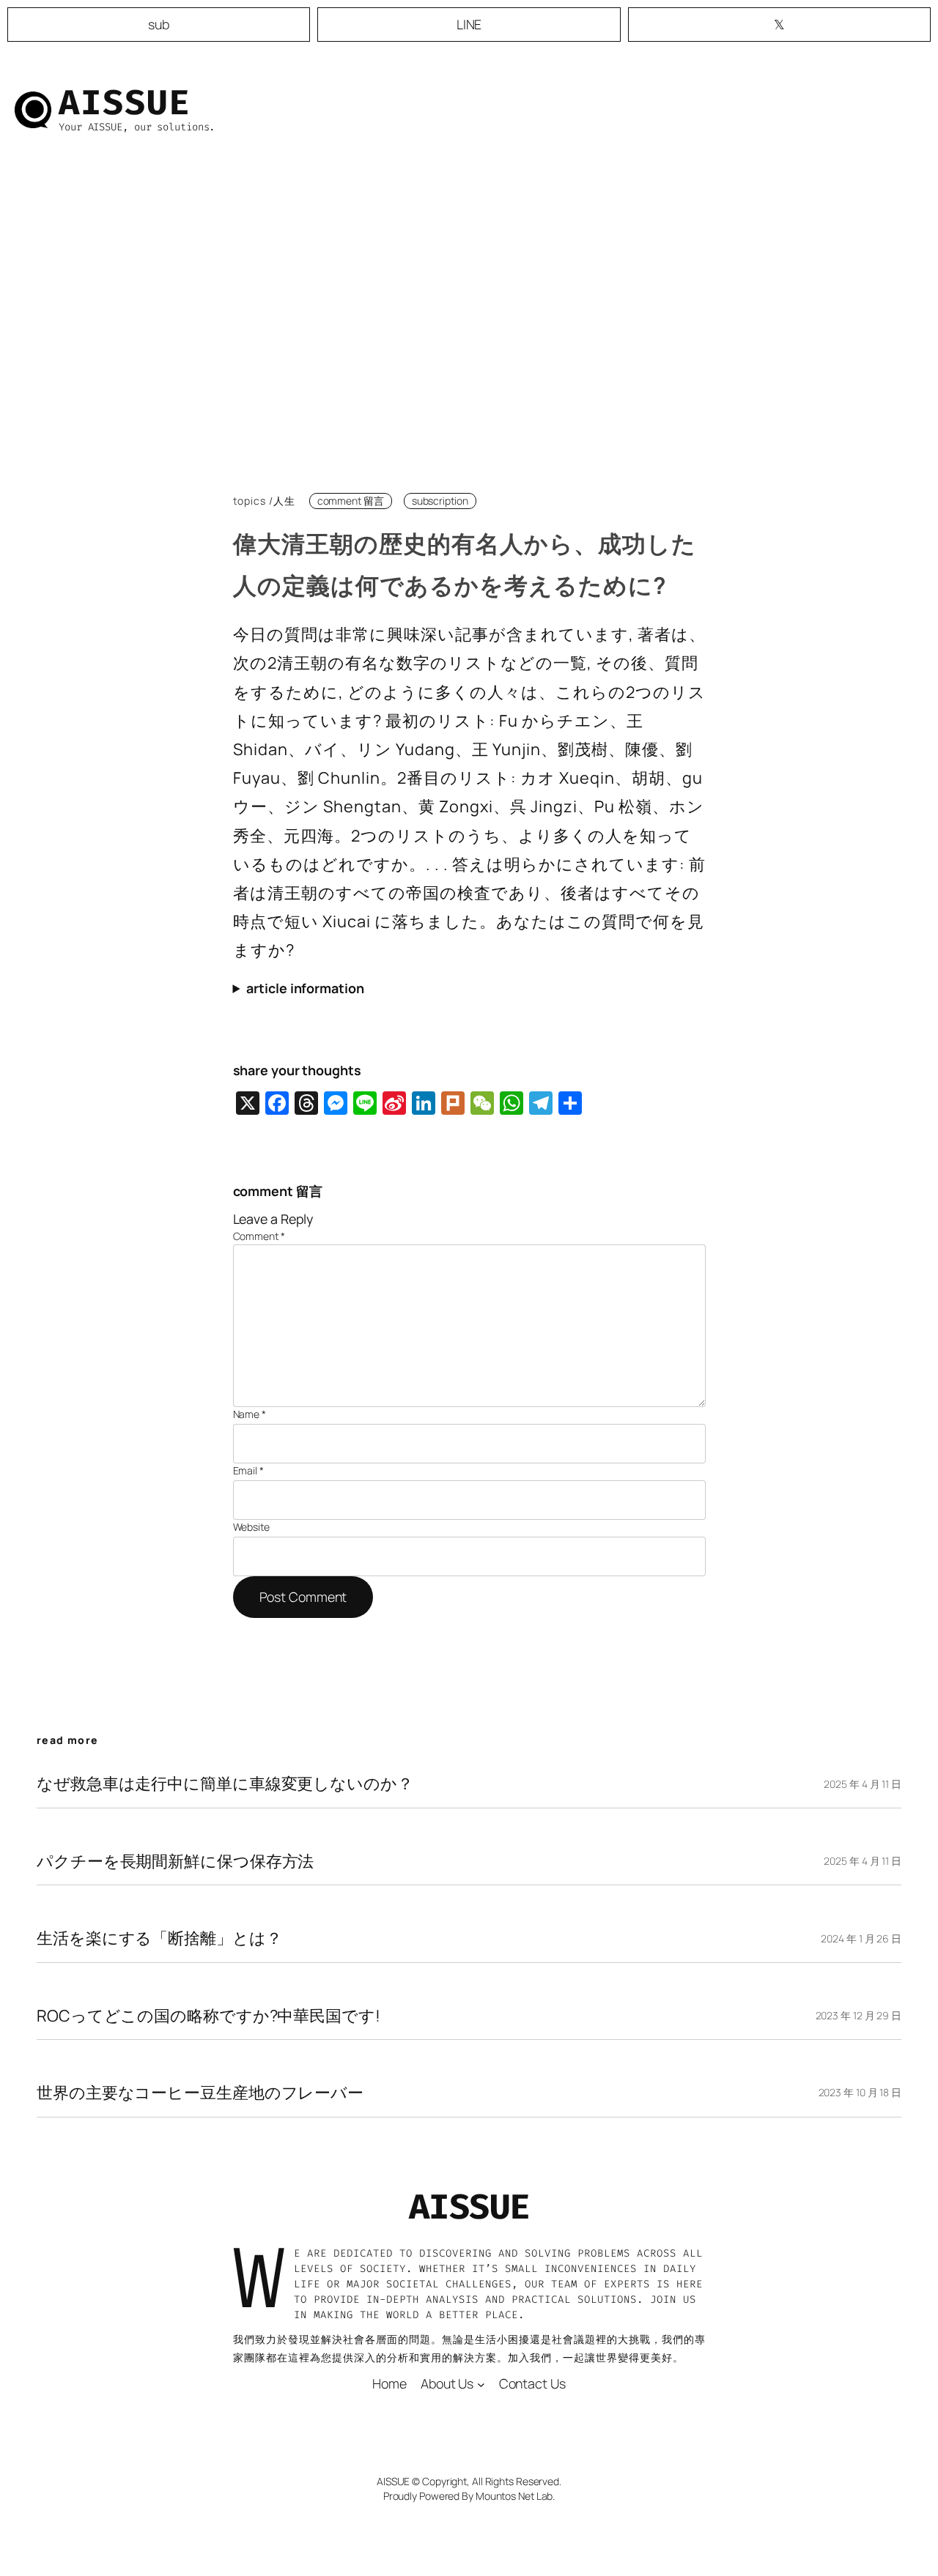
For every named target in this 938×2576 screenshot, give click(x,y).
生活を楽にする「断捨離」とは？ (159, 1938)
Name (250, 1414)
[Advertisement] (469, 325)
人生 (284, 501)
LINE (469, 24)
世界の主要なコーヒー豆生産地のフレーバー (200, 2093)
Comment (259, 1236)
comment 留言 (351, 501)
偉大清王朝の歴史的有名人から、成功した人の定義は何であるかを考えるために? (465, 564)
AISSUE (125, 103)
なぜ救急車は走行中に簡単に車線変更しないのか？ (225, 1783)
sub (159, 24)
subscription (440, 501)
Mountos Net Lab (514, 2496)
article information (305, 988)
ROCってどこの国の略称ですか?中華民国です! (208, 2016)
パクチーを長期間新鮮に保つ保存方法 (175, 1861)
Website (251, 1527)
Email (248, 1470)
